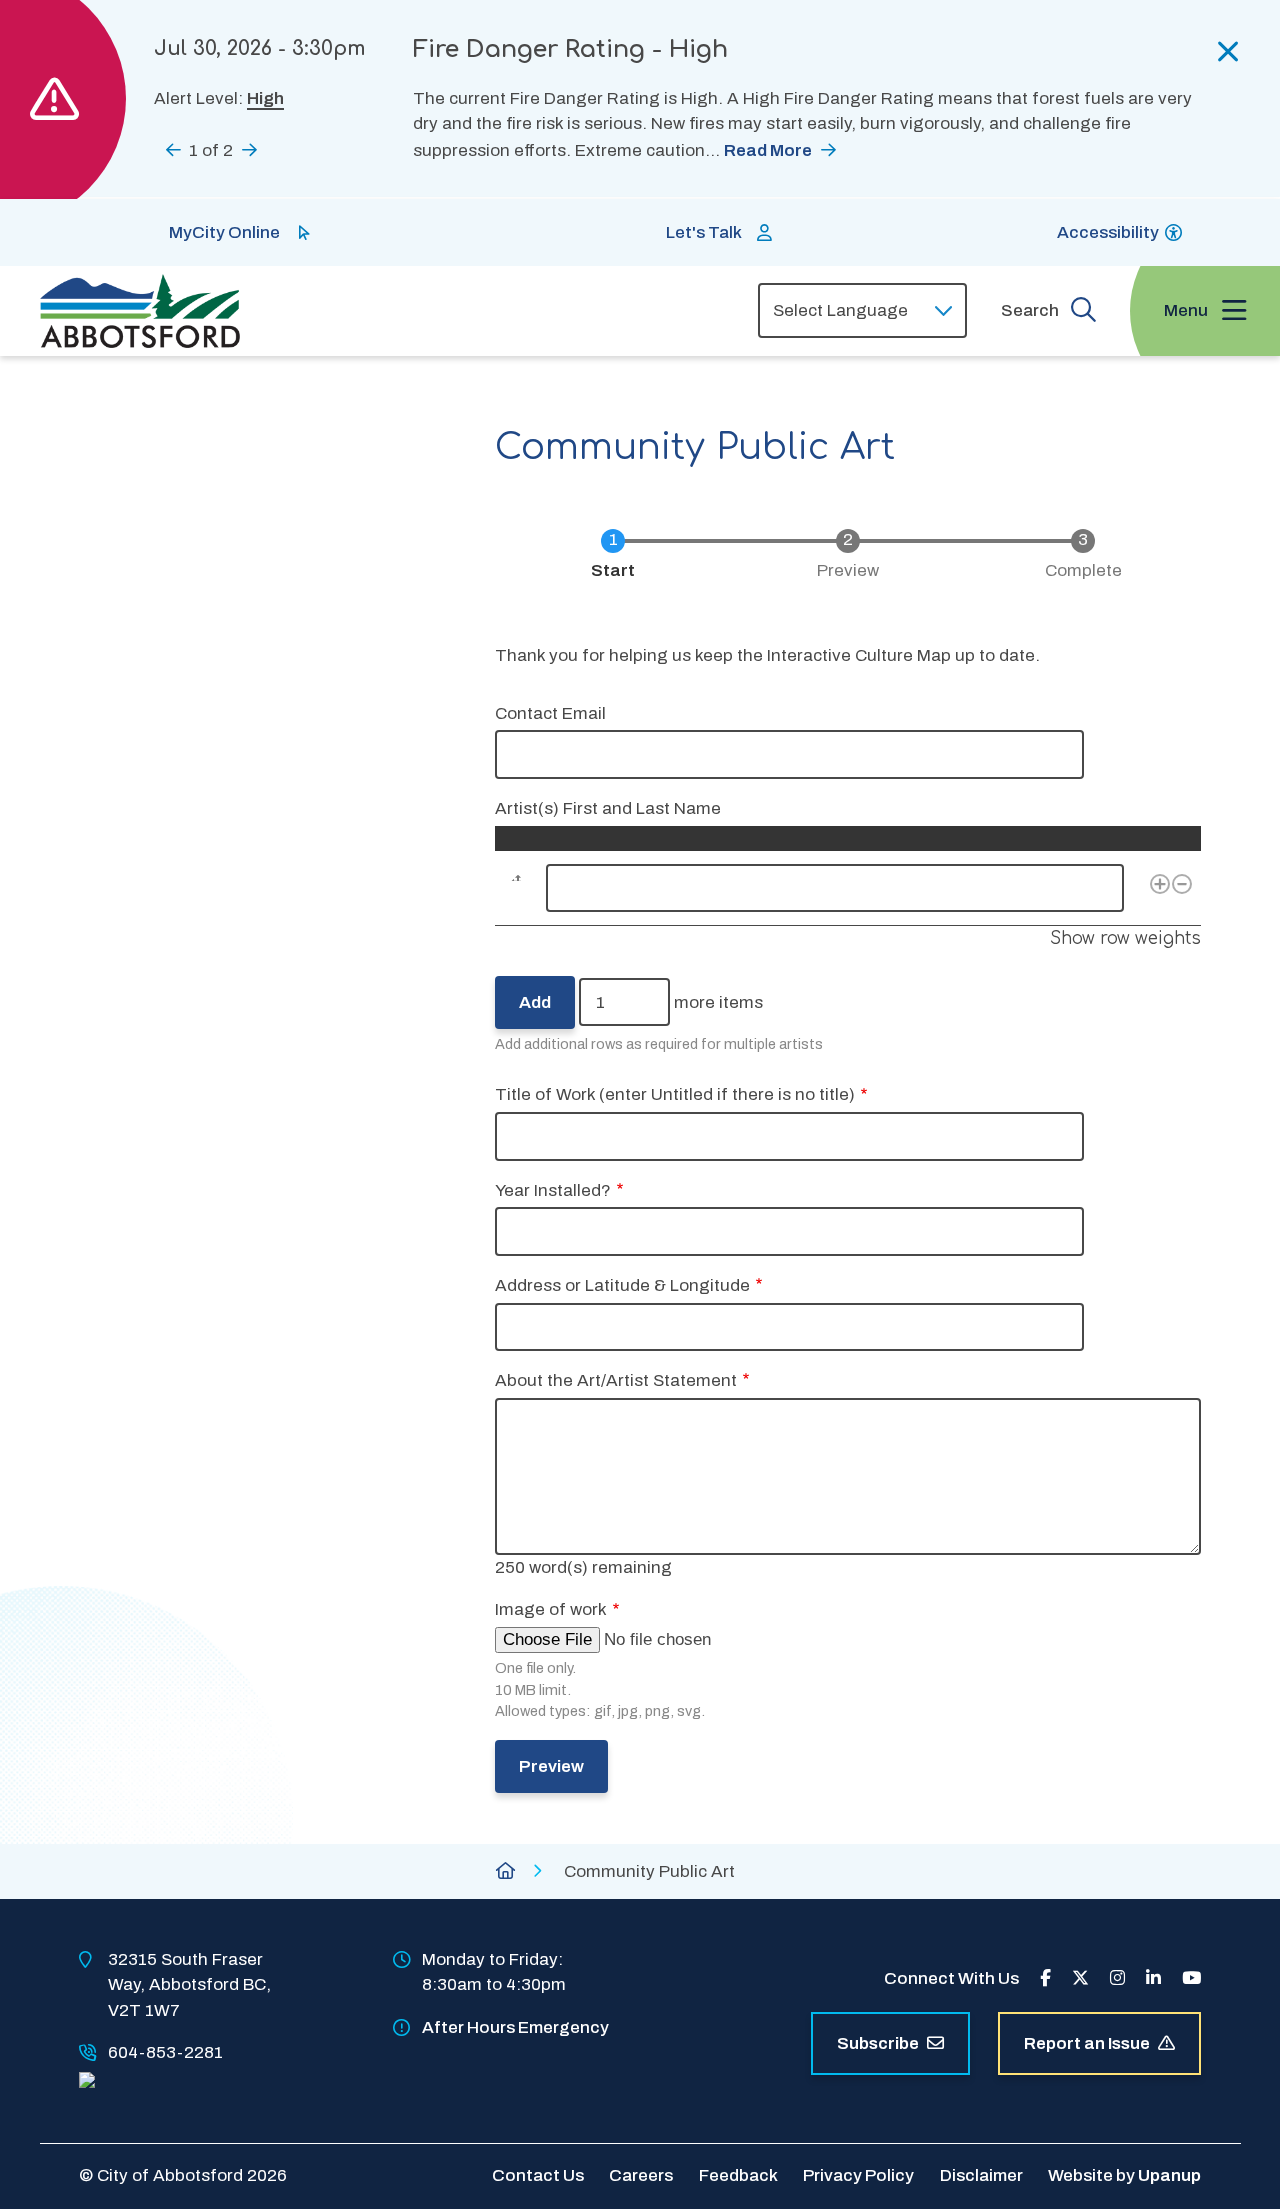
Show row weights (1125, 938)
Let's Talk (704, 232)
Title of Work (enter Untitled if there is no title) (675, 1094)
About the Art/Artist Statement (616, 1380)
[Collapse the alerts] (1228, 52)
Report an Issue (1087, 2043)
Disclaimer (981, 2175)
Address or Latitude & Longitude (622, 1285)
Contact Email (550, 713)
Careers (641, 2175)
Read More (768, 150)
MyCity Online (224, 232)
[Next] (249, 149)
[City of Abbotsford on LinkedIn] (1153, 1978)
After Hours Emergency (515, 2027)
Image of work (551, 1609)
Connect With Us (951, 1978)
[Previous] (173, 149)
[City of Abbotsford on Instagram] (1117, 1978)
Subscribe (878, 2043)
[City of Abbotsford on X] (1080, 1978)
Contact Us (538, 2175)
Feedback (738, 2175)
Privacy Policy (858, 2175)
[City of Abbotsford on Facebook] (1045, 1978)
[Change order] (512, 888)
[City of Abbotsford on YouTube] (1191, 1978)
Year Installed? (553, 1190)
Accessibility (1108, 232)
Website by (1124, 2175)
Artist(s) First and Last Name (608, 808)
